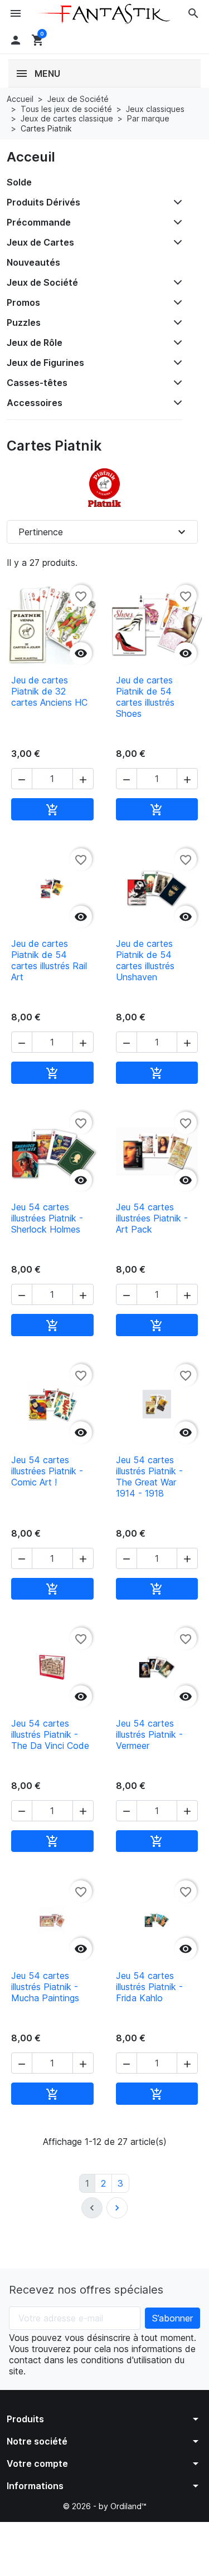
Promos (23, 302)
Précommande (39, 222)
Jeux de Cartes (40, 242)
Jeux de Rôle (35, 343)
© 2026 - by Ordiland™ (105, 2506)
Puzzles (24, 322)
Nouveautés (33, 262)
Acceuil (31, 157)
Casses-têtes (37, 383)
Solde (19, 182)
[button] (193, 13)
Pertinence (103, 532)
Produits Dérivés (43, 202)
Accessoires (35, 403)
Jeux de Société (42, 282)
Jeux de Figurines (45, 363)
